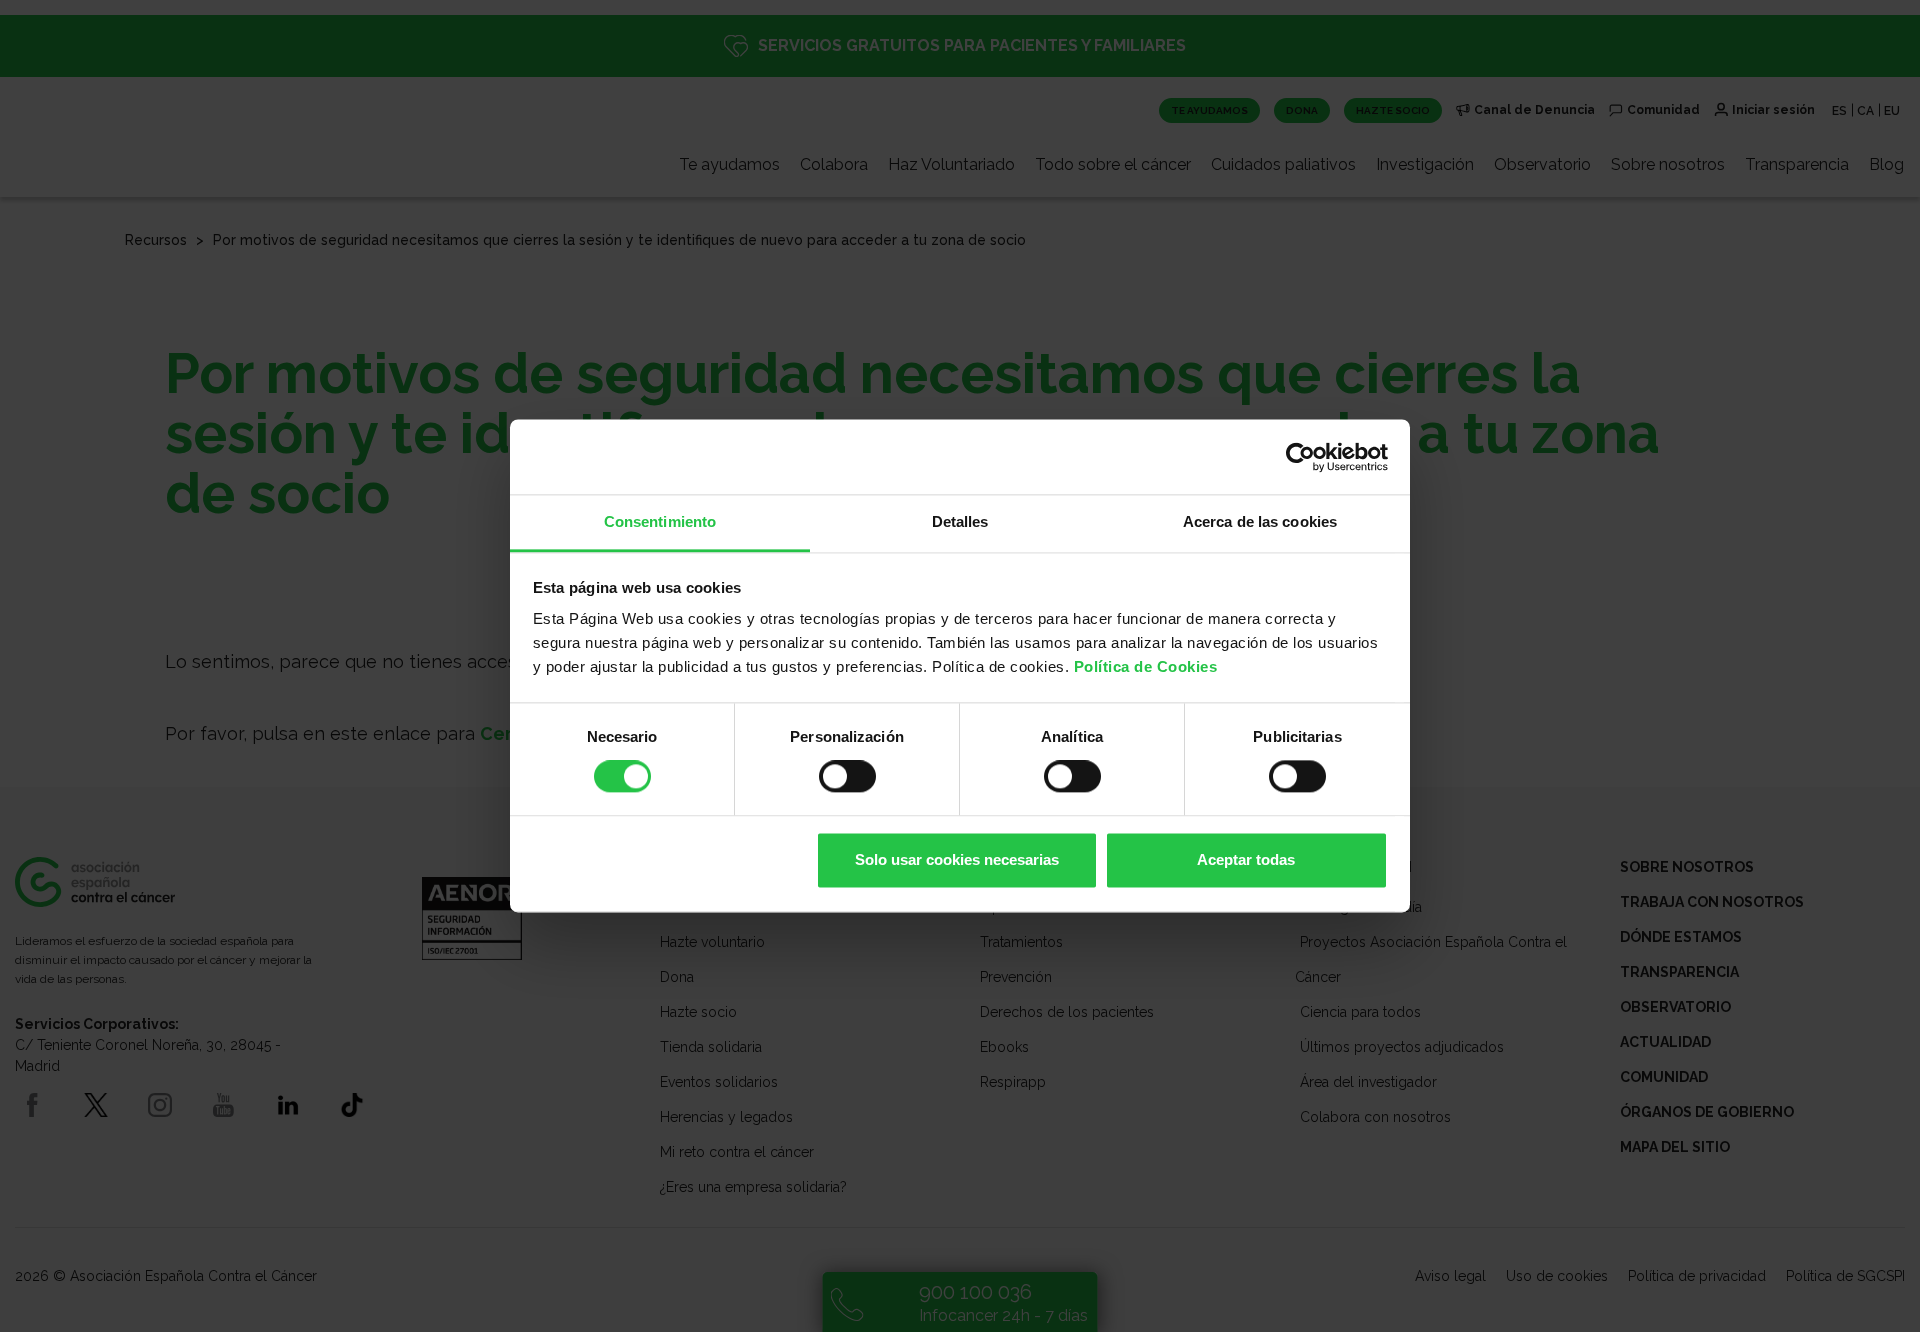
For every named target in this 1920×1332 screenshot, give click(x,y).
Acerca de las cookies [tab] (1260, 521)
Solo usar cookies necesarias (957, 859)
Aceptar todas (1246, 859)
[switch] (847, 777)
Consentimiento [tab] (660, 521)
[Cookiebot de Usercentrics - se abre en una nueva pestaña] (1300, 457)
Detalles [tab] (960, 521)
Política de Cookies (1146, 666)
